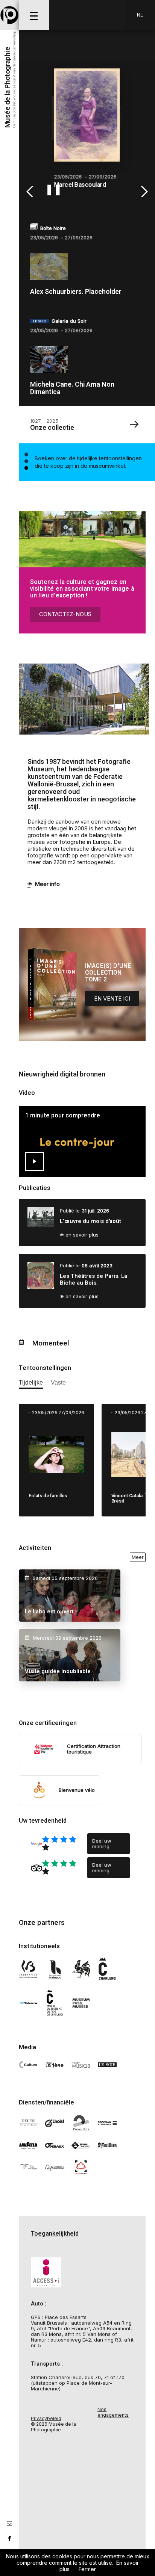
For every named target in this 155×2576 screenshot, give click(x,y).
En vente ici (112, 999)
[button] (31, 192)
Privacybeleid (46, 2418)
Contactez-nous (65, 614)
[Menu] (34, 15)
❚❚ (53, 189)
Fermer (87, 2569)
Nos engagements (113, 2412)
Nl (140, 15)
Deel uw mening (102, 1844)
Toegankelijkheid (55, 2234)
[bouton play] (35, 1161)
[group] (88, 132)
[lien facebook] (9, 2538)
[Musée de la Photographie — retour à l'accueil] (9, 15)
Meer (138, 1557)
